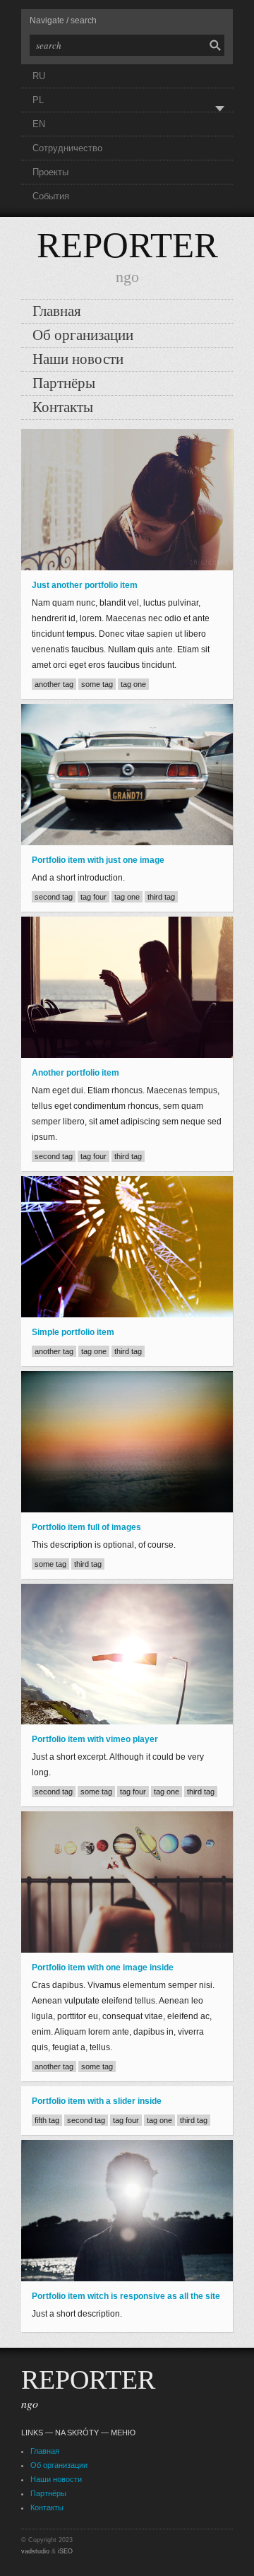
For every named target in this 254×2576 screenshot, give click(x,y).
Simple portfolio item (73, 1332)
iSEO (65, 2551)
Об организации (83, 335)
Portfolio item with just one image (98, 860)
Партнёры (64, 383)
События (51, 196)
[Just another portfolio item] (127, 500)
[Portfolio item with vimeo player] (127, 1654)
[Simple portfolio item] (127, 1247)
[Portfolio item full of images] (127, 1442)
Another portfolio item (75, 1073)
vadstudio (35, 2551)
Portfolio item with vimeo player (95, 1739)
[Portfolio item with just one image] (127, 775)
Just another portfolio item (85, 585)
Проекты (50, 172)
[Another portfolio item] (127, 987)
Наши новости (78, 359)
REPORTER (127, 245)
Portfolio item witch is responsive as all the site (126, 2296)
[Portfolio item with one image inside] (127, 1882)
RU (39, 76)
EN (39, 124)
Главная (57, 311)
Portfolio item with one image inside (103, 1968)
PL (38, 100)
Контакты (63, 407)
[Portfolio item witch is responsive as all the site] (127, 2211)
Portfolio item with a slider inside (97, 2101)
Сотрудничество (67, 148)
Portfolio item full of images (86, 1527)
